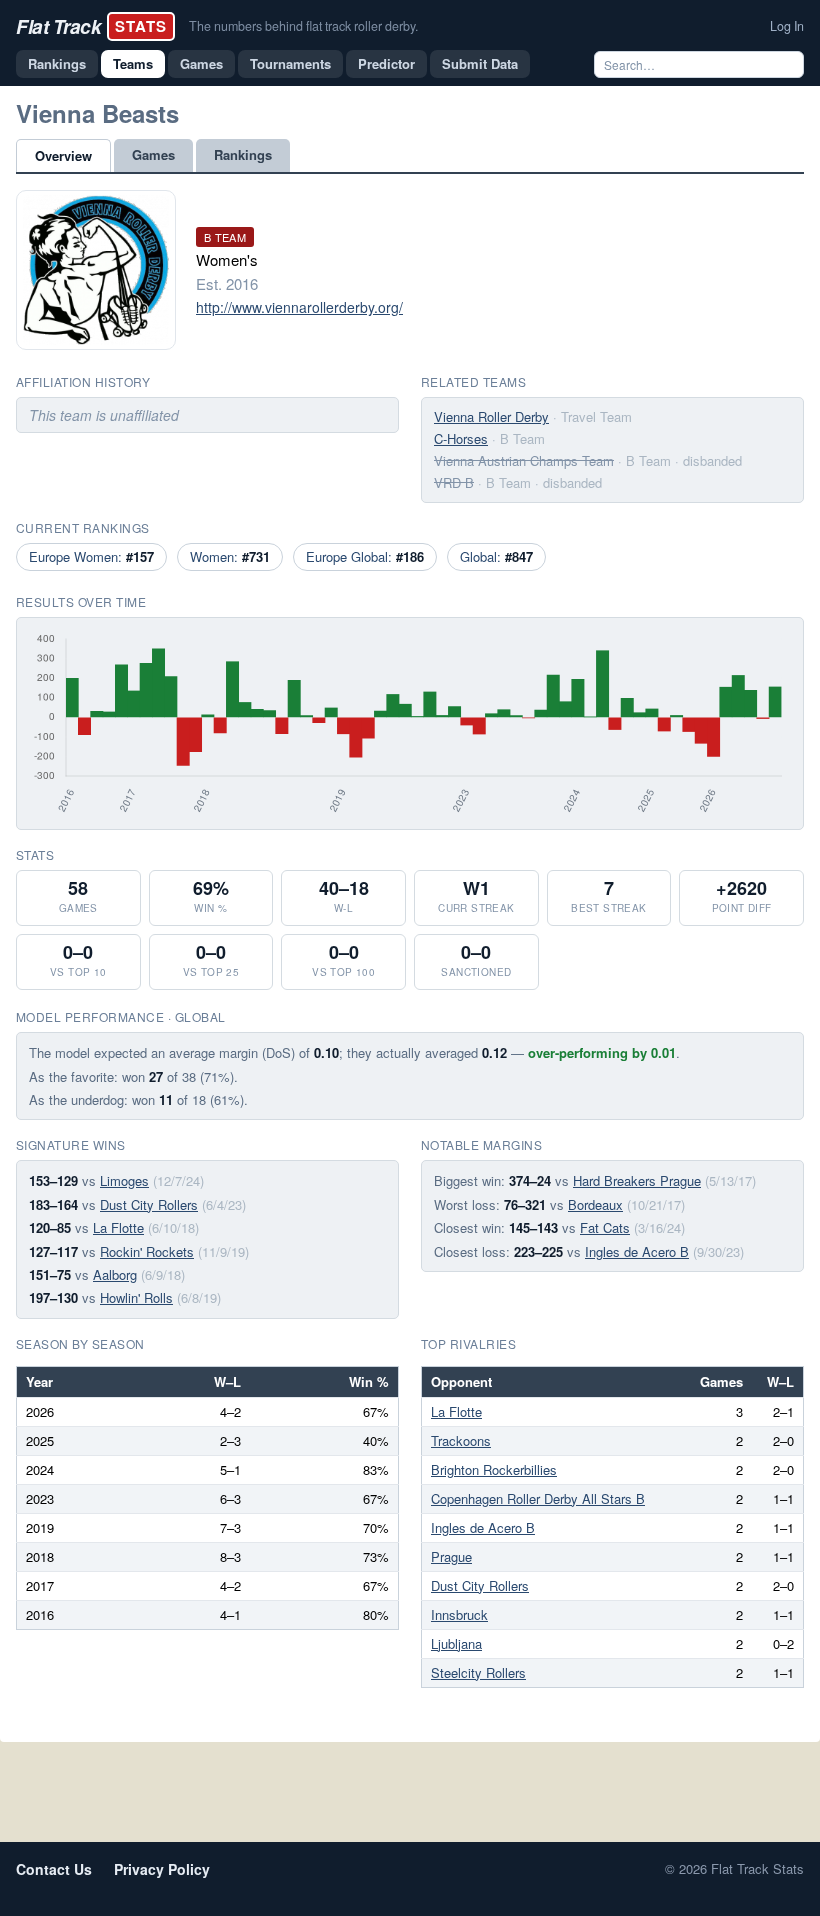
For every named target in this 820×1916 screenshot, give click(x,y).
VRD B (454, 482)
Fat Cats (605, 1227)
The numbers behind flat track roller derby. (303, 26)
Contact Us (54, 1869)
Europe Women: (91, 556)
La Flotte (118, 1227)
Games (201, 63)
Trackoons (461, 1440)
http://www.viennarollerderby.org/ (299, 307)
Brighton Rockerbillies (494, 1469)
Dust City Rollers (149, 1204)
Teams (133, 63)
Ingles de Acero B (637, 1251)
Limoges (124, 1180)
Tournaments (290, 63)
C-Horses (461, 438)
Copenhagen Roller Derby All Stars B (538, 1498)
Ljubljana (456, 1643)
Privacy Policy (162, 1869)
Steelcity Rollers (478, 1672)
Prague (451, 1556)
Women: (230, 556)
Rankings (57, 63)
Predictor (386, 63)
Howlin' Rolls (136, 1297)
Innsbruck (459, 1614)
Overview (63, 155)
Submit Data (480, 63)
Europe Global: (365, 556)
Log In (787, 26)
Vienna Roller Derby (491, 416)
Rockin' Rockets (147, 1251)
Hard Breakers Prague (637, 1180)
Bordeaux (595, 1204)
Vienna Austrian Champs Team (524, 460)
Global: (496, 556)
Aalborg (115, 1274)
